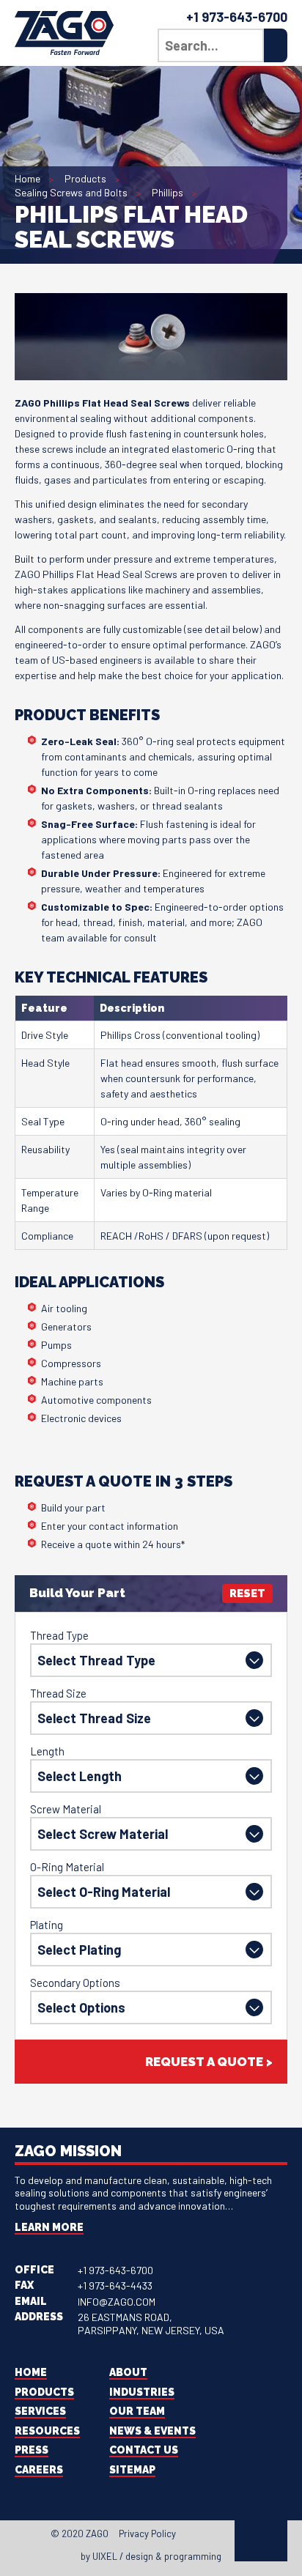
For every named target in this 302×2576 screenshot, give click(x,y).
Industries (142, 2392)
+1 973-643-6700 (237, 17)
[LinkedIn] (216, 2536)
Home (27, 178)
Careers (39, 2470)
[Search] (276, 45)
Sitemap (132, 2470)
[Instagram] (229, 2536)
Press (32, 2450)
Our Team (137, 2411)
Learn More (49, 2227)
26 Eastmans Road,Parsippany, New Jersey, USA (151, 2324)
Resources (47, 2431)
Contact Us (144, 2450)
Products (85, 178)
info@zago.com (117, 2302)
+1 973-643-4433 (115, 2286)
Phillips (167, 192)
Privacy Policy (147, 2534)
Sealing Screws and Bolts (71, 192)
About (128, 2372)
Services (40, 2411)
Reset (247, 1594)
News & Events (152, 2431)
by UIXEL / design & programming (151, 2556)
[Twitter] (202, 2536)
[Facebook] (189, 2536)
